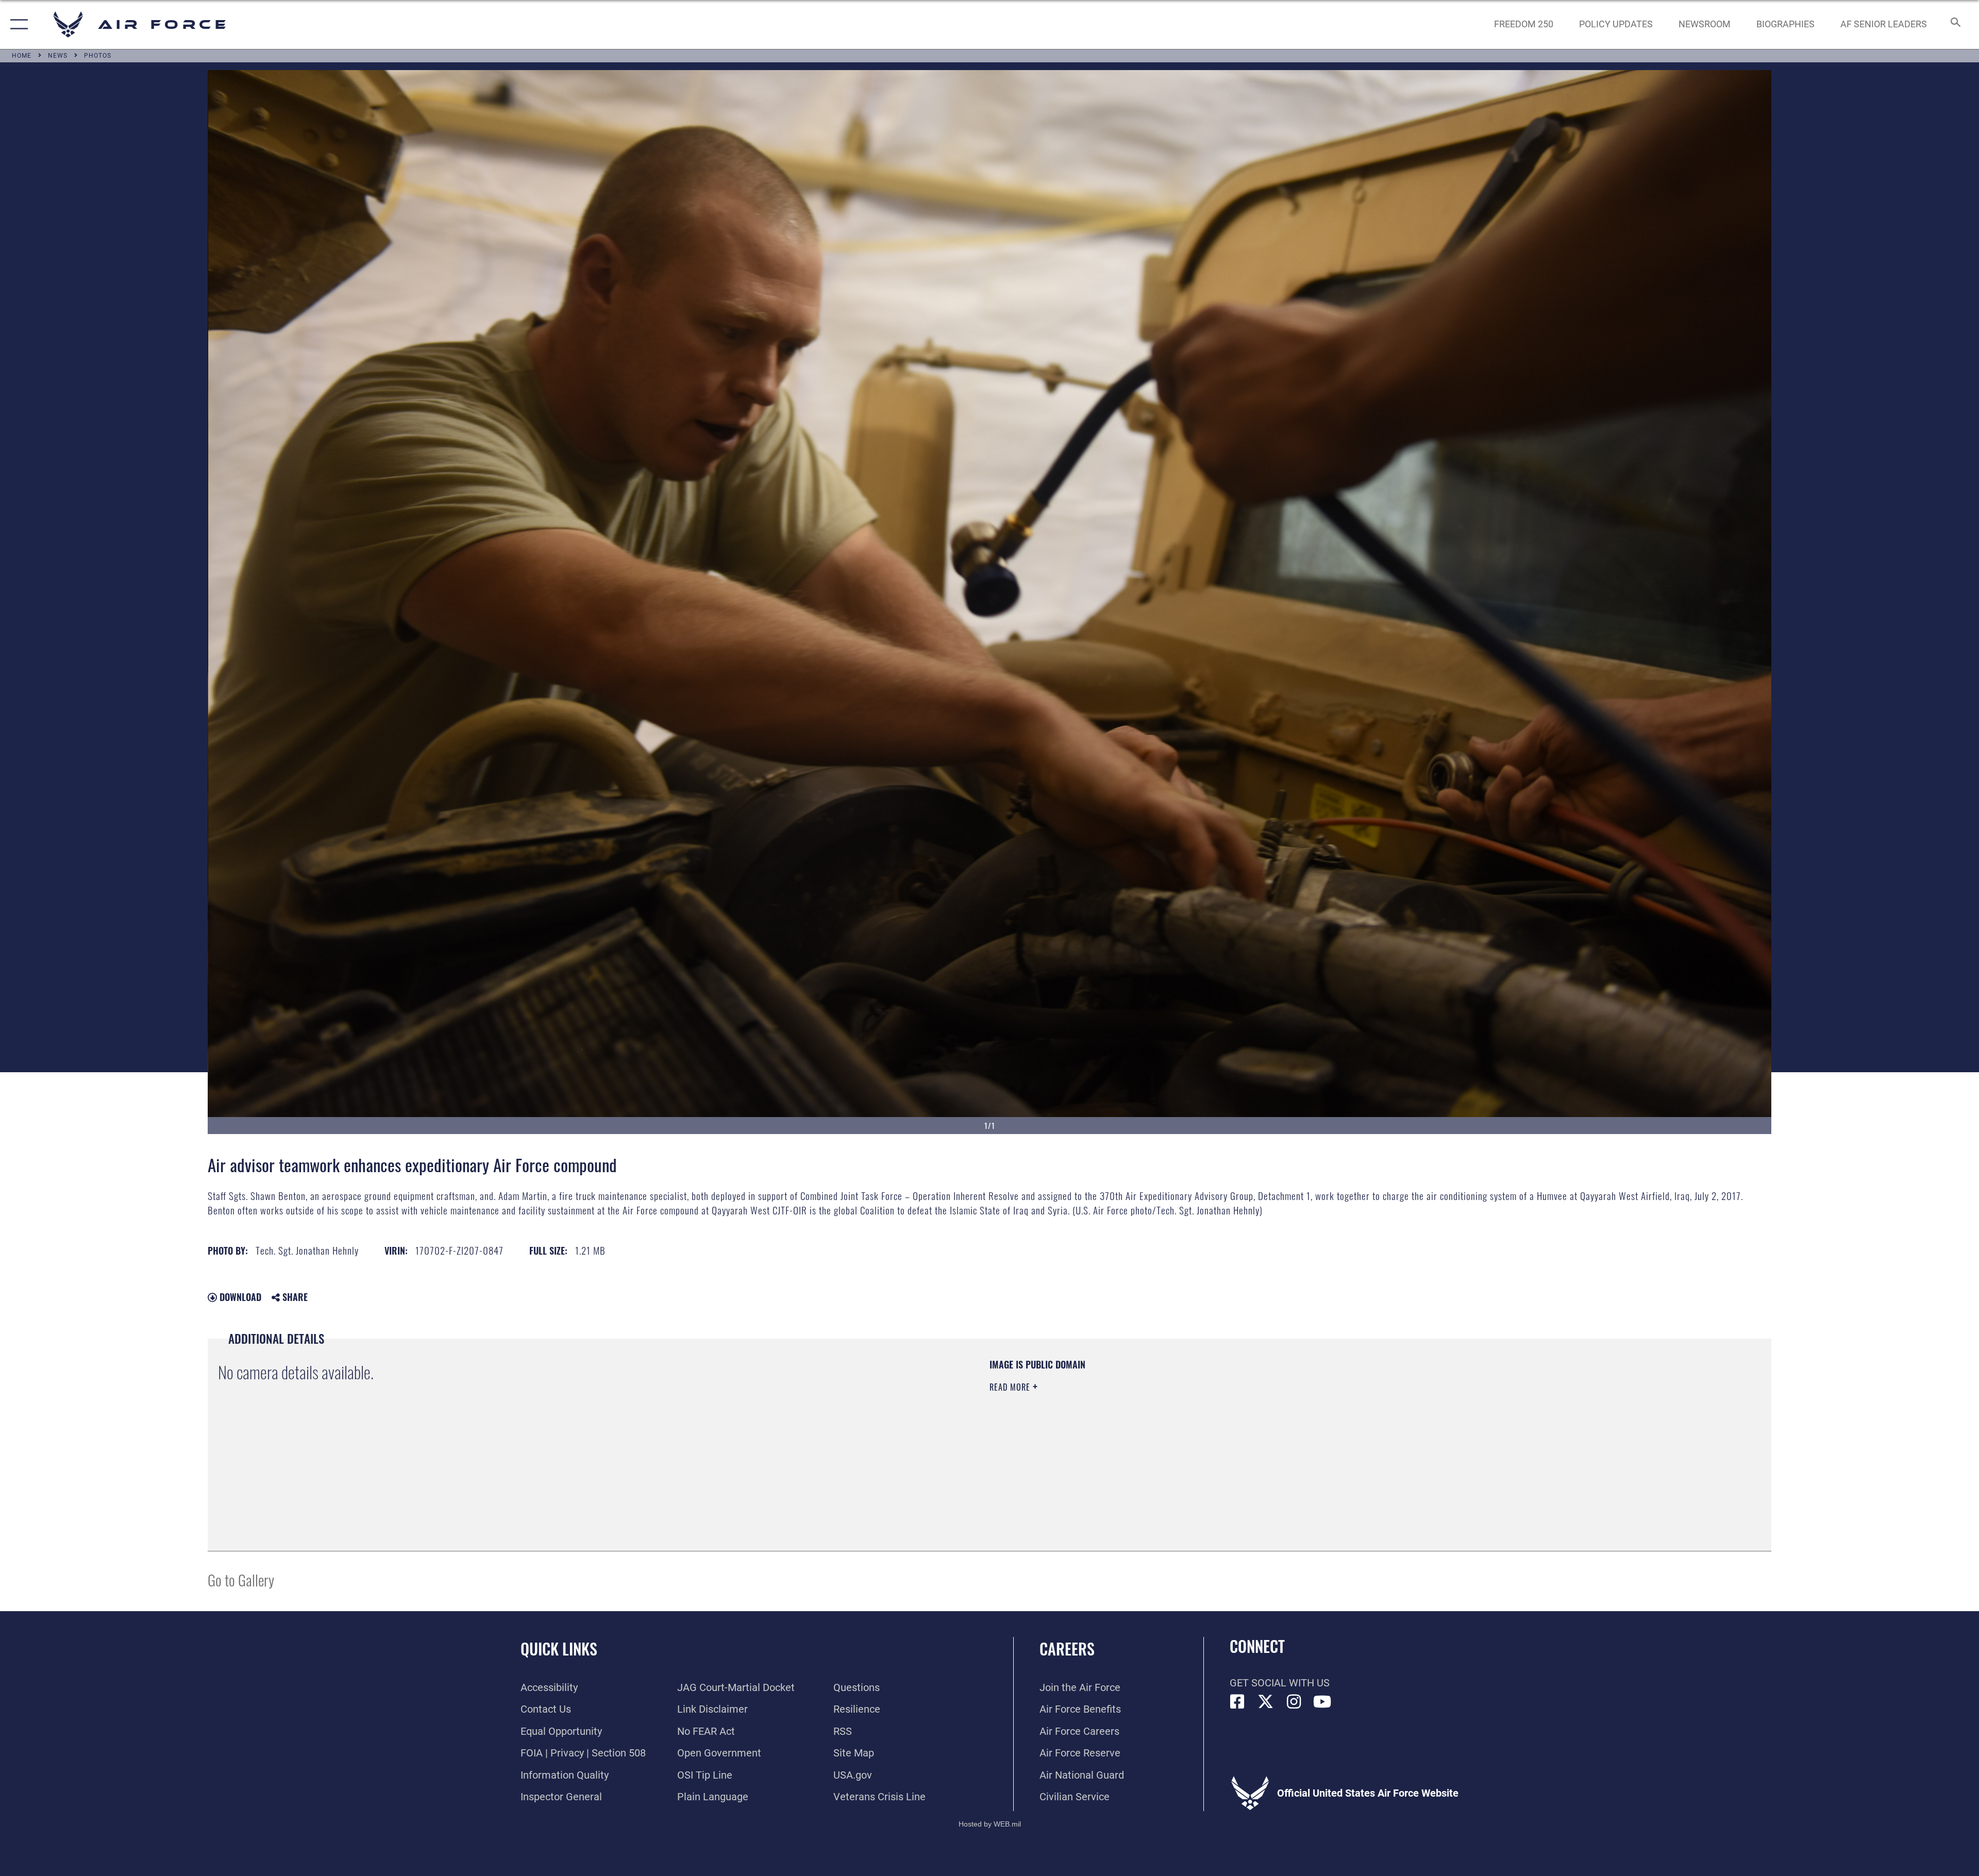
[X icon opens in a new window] (1266, 1702)
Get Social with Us (1280, 1683)
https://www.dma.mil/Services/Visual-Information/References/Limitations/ (1317, 1424)
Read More (1011, 1387)
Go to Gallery (241, 1579)
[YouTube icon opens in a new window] (1322, 1702)
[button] (17, 24)
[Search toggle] (1955, 24)
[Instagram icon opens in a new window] (1294, 1702)
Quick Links (559, 1649)
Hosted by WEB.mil (990, 1824)
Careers (1067, 1649)
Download (239, 1297)
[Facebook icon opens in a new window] (1237, 1702)
